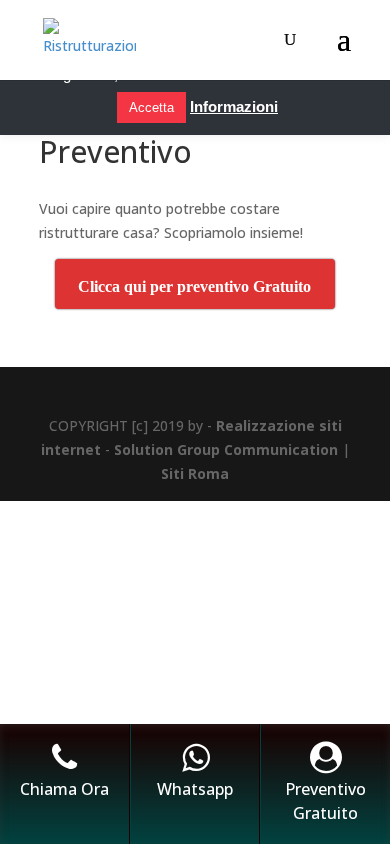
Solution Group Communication (226, 449)
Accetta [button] (151, 107)
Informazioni (234, 106)
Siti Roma (195, 473)
